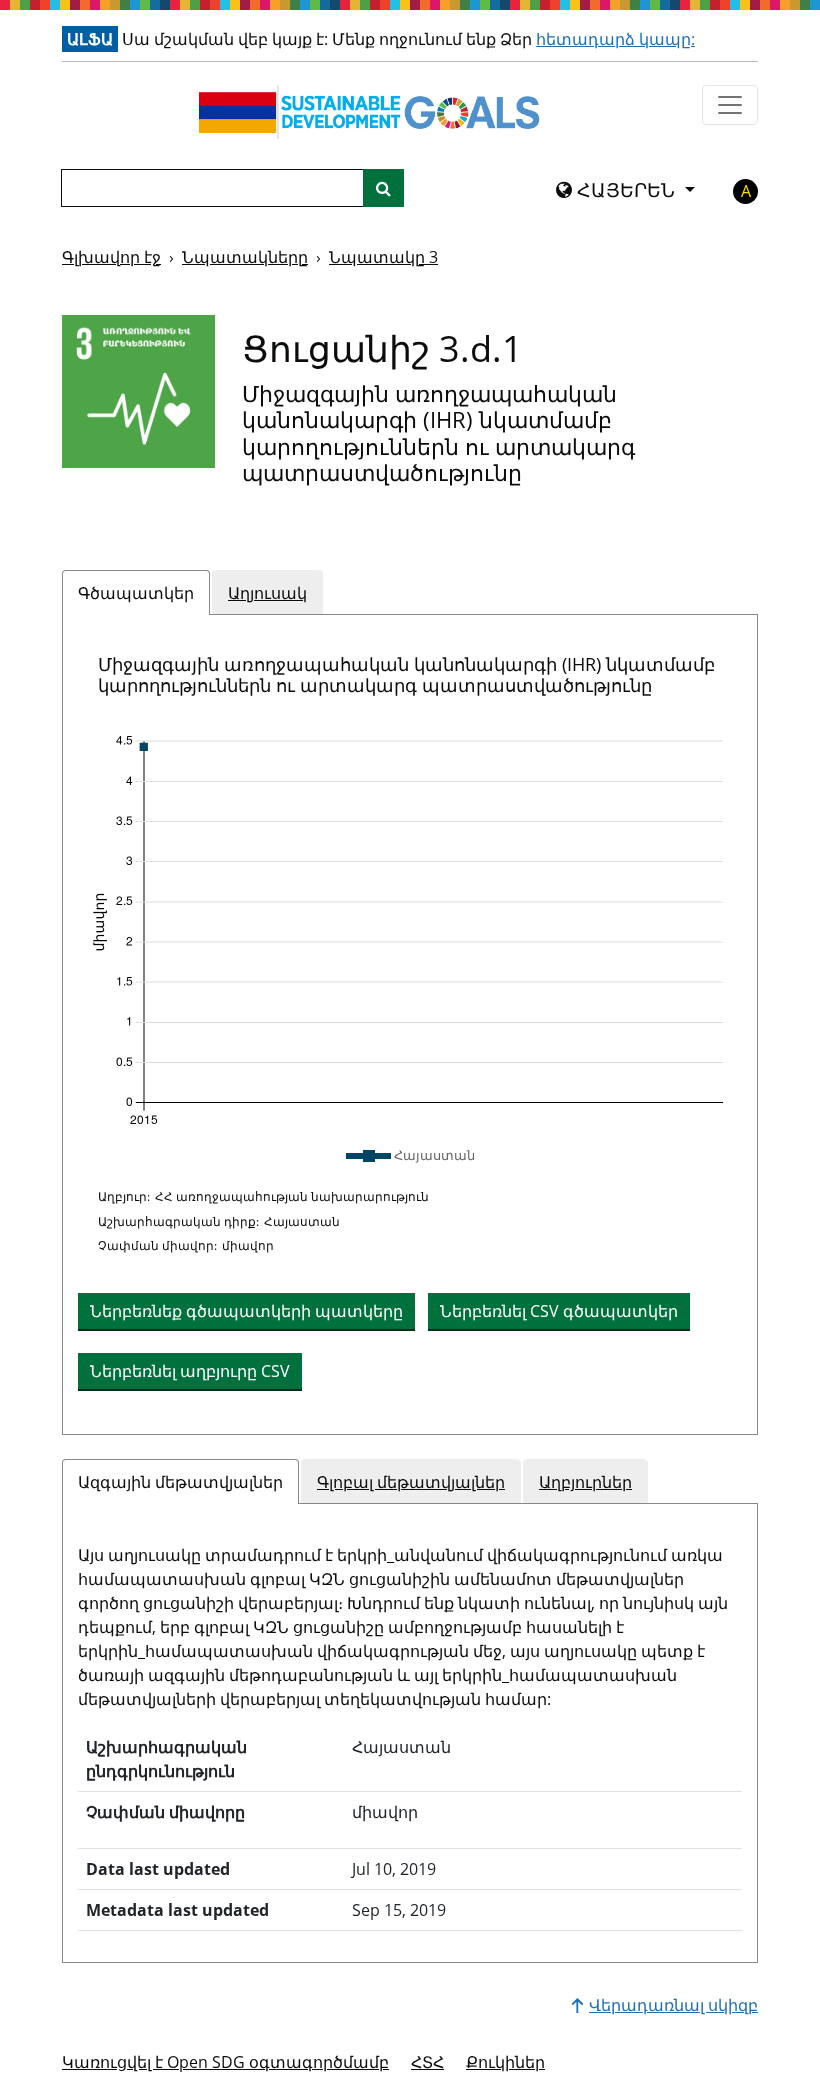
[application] (410, 931)
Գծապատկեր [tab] (136, 593)
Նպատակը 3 (383, 257)
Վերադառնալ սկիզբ (673, 2005)
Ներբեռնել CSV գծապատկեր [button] (559, 1311)
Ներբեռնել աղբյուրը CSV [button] (190, 1371)
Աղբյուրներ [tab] (585, 1482)
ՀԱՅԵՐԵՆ (626, 190)
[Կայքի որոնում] (383, 188)
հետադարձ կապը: (615, 39)
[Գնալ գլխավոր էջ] (374, 112)
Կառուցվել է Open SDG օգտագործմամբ (225, 2062)
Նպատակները (245, 257)
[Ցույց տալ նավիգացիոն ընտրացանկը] (730, 105)
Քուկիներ (505, 2062)
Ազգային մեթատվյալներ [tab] (180, 1482)
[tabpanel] (410, 1025)
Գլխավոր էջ (111, 257)
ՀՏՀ (427, 2062)
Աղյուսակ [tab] (267, 593)
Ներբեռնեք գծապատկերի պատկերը (246, 1311)
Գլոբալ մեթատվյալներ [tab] (411, 1482)
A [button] (746, 191)
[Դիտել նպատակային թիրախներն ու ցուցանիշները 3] (138, 391)
